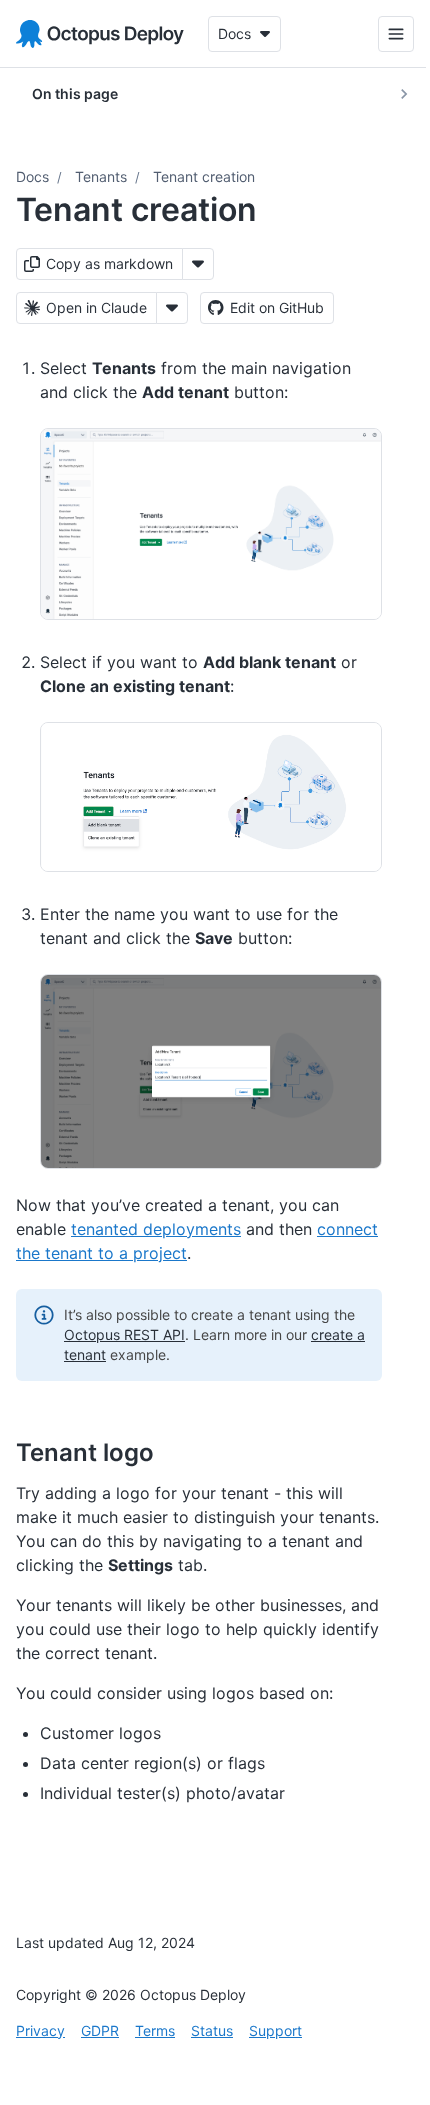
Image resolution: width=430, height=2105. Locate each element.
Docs (32, 176)
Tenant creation (204, 176)
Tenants (101, 176)
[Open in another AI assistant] (172, 308)
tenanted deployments (156, 1229)
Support (275, 2030)
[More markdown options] (198, 264)
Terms (155, 2030)
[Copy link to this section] (176, 1452)
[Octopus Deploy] (100, 34)
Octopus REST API (124, 1334)
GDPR (100, 2030)
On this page (75, 93)
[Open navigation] (381, 34)
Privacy (40, 2030)
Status (212, 2030)
